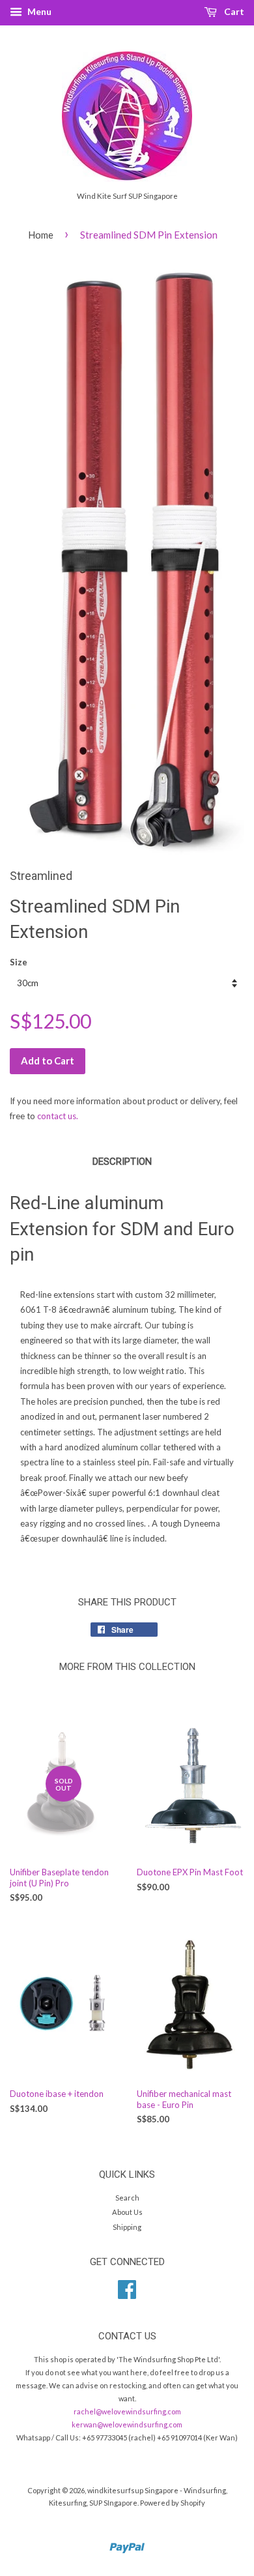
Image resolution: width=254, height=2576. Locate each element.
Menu (38, 11)
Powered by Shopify (173, 2503)
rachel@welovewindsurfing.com (127, 2411)
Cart (233, 11)
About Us (127, 2212)
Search (127, 2198)
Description (122, 1162)
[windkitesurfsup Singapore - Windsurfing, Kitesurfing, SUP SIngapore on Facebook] (127, 2294)
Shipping (127, 2227)
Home (41, 235)
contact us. (58, 1116)
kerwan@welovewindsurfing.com (127, 2424)
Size (19, 962)
